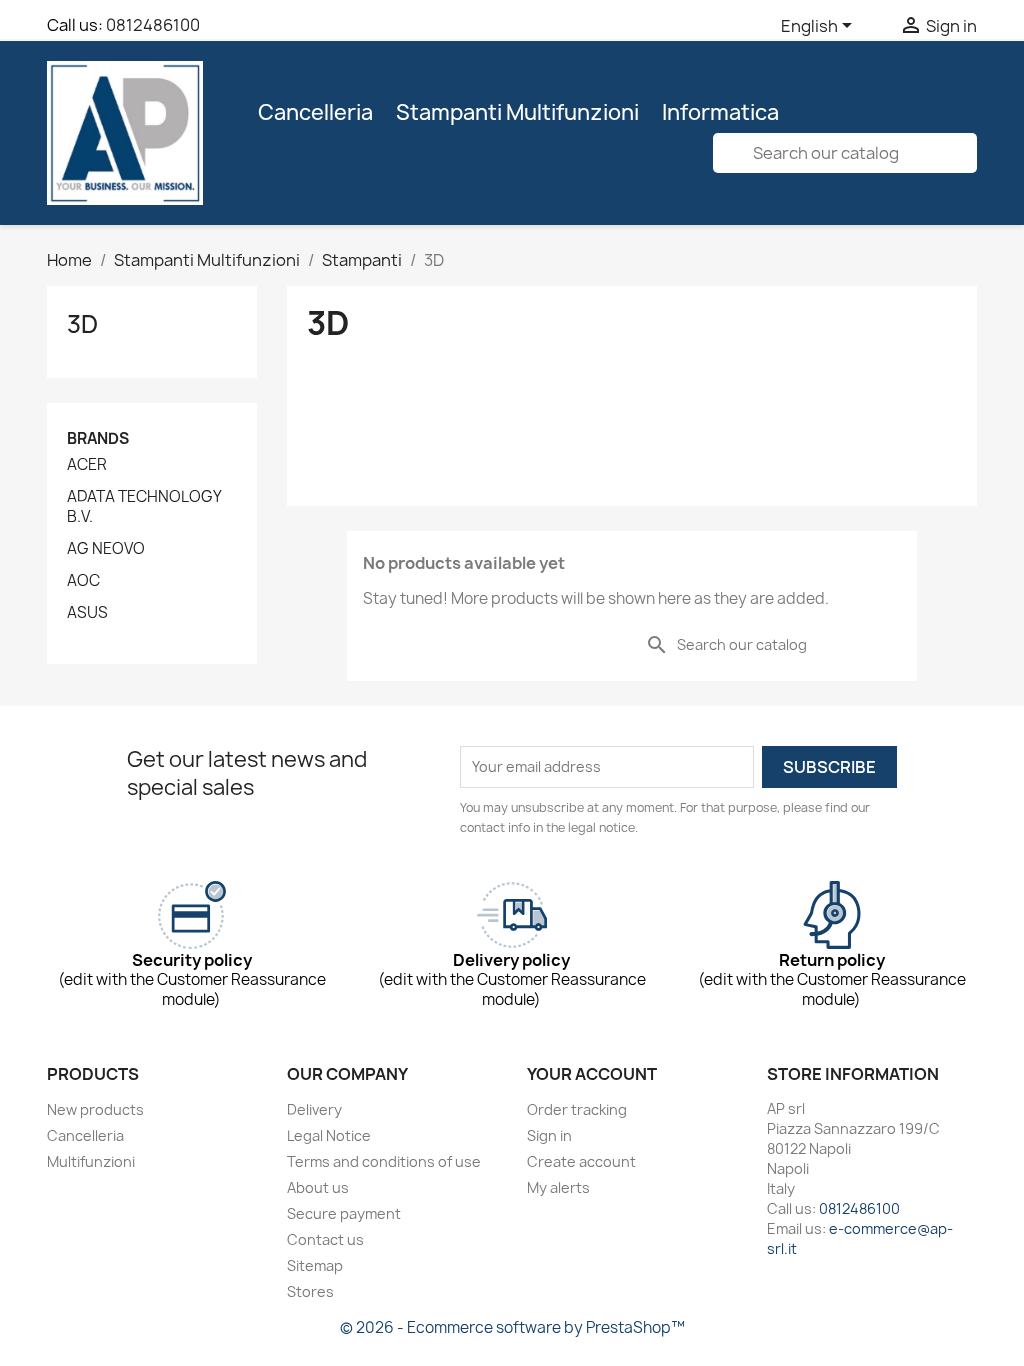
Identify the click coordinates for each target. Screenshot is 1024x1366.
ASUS (87, 613)
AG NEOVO (106, 549)
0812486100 (153, 25)
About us (318, 1187)
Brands (98, 438)
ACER (87, 465)
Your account (592, 1074)
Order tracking (577, 1109)
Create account (581, 1161)
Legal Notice (329, 1135)
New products (95, 1109)
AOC (83, 581)
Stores (310, 1291)
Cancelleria (315, 112)
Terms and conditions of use (384, 1161)
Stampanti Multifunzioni (517, 112)
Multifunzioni (91, 1161)
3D (82, 324)
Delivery (314, 1109)
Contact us (325, 1239)
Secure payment (344, 1213)
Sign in (549, 1135)
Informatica (720, 112)
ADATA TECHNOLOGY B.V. (144, 507)
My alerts (558, 1187)
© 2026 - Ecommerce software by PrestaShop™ (512, 1327)
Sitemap (315, 1265)
